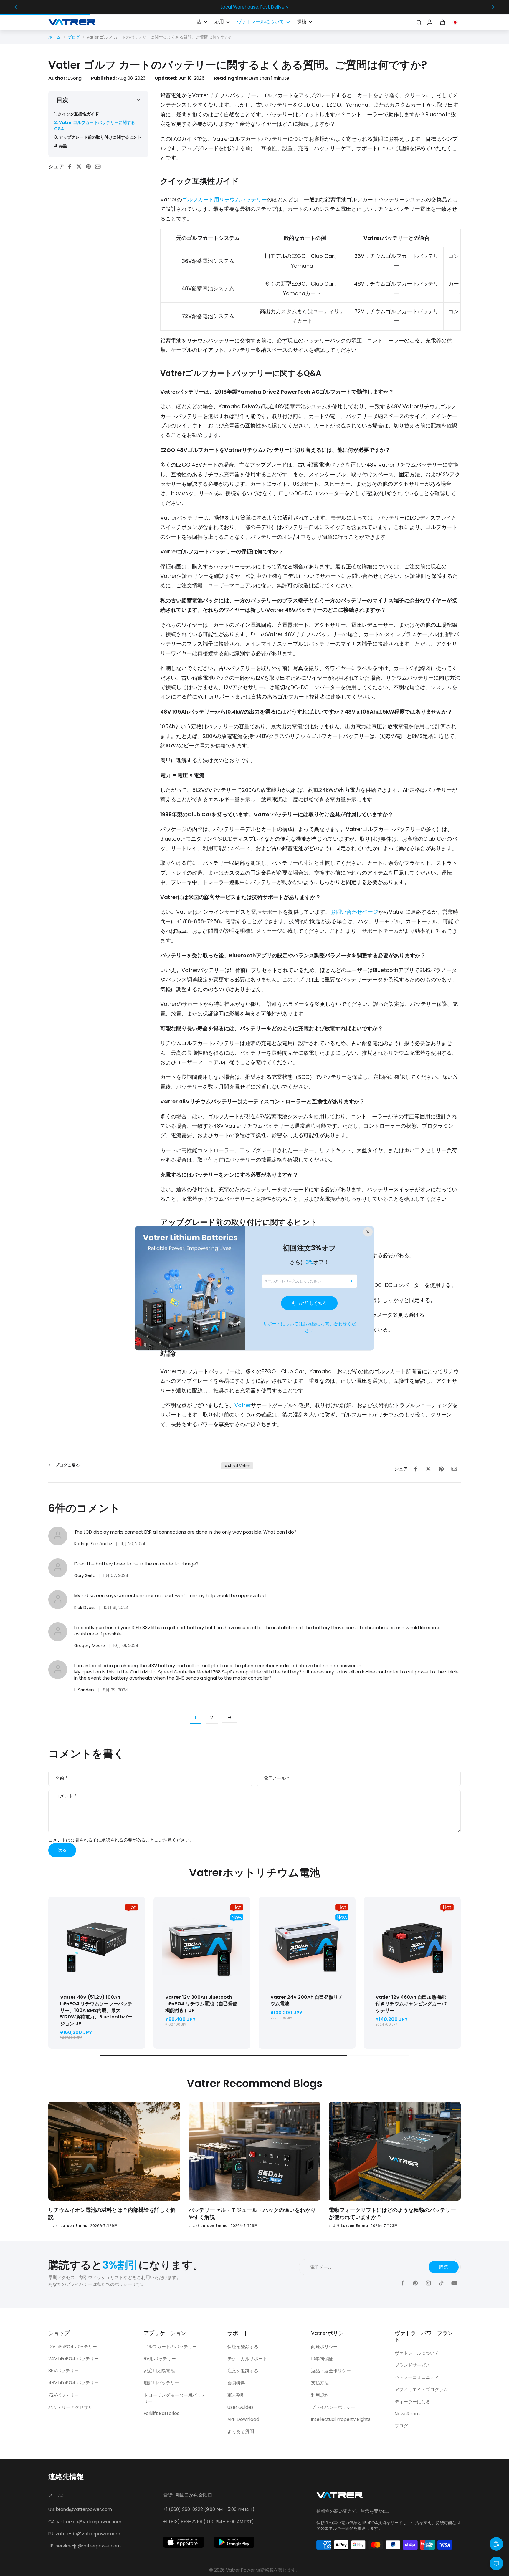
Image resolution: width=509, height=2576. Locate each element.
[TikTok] (441, 2283)
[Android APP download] (234, 2542)
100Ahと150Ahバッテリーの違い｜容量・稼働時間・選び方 (319, 2213)
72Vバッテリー (63, 2395)
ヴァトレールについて (417, 2353)
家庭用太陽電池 (159, 2371)
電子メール (276, 1778)
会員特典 (236, 2383)
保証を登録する (243, 2347)
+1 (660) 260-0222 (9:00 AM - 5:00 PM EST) (209, 2509)
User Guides (241, 2407)
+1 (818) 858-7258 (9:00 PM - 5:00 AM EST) (209, 2522)
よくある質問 (241, 2431)
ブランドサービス (412, 2365)
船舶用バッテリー (161, 2383)
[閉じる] (368, 1232)
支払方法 (320, 2383)
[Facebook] (402, 2283)
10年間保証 (322, 2359)
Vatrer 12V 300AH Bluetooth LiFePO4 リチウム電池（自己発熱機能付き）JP (201, 2004)
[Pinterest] (415, 2283)
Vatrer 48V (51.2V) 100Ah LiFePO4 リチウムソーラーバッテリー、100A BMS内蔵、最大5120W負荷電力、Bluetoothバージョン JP (96, 2010)
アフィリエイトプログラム (421, 2390)
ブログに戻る (67, 1465)
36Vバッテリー (63, 2371)
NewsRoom (407, 2414)
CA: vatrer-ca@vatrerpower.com (85, 2522)
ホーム (54, 37)
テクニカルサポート (247, 2359)
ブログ (74, 37)
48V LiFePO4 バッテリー (73, 2383)
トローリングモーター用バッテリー (175, 2398)
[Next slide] (493, 7)
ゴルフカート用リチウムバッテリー (224, 199)
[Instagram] (428, 2283)
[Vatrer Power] (340, 2497)
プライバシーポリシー (333, 2407)
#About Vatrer (237, 1466)
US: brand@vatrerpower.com (80, 2509)
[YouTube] (454, 2283)
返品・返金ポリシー (331, 2371)
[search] (419, 22)
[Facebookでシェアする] (71, 167)
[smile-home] (496, 2544)
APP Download (243, 2419)
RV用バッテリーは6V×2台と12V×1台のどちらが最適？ (181, 2210)
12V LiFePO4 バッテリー (73, 2347)
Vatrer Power (240, 2570)
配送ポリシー (324, 2347)
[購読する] (351, 1281)
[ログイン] (429, 22)
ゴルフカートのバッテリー (170, 2347)
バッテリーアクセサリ (70, 2407)
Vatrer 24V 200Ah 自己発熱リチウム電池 (307, 2001)
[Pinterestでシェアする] (90, 167)
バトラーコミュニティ (417, 2377)
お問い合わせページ (354, 912)
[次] (229, 1718)
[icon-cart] (442, 22)
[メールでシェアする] (100, 167)
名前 (61, 1778)
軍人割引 (236, 2395)
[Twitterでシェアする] (81, 167)
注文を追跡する (243, 2371)
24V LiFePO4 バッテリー (73, 2359)
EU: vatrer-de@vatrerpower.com (84, 2534)
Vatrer (243, 1405)
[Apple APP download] (184, 2542)
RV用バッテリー (160, 2359)
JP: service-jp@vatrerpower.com (85, 2546)
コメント (66, 1796)
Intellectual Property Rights (341, 2419)
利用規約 (320, 2395)
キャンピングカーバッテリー (411, 2004)
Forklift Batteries (162, 2413)
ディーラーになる (412, 2402)
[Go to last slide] (16, 7)
